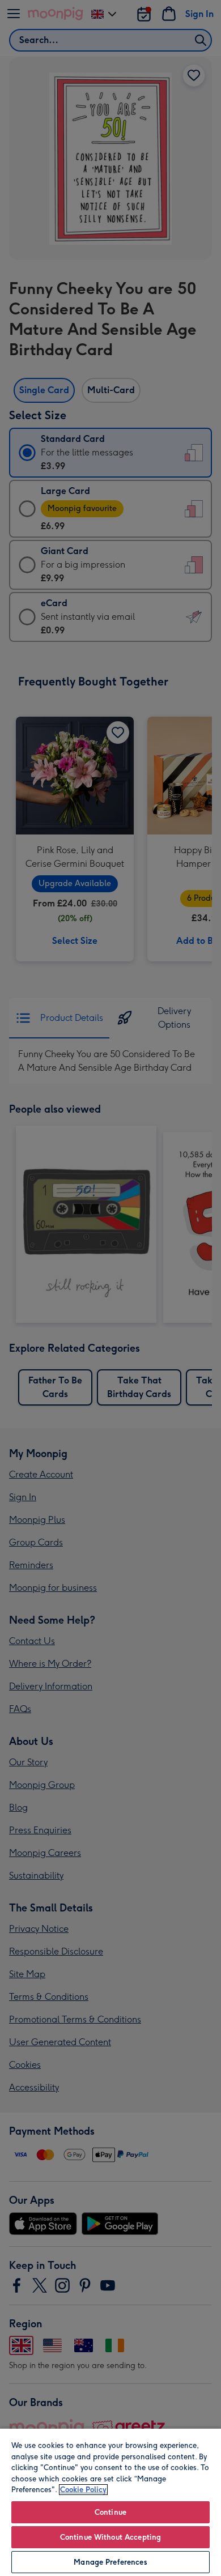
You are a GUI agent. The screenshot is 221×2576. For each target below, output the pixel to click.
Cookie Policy (83, 2490)
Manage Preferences (110, 2562)
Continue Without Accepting (110, 2537)
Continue (110, 2512)
